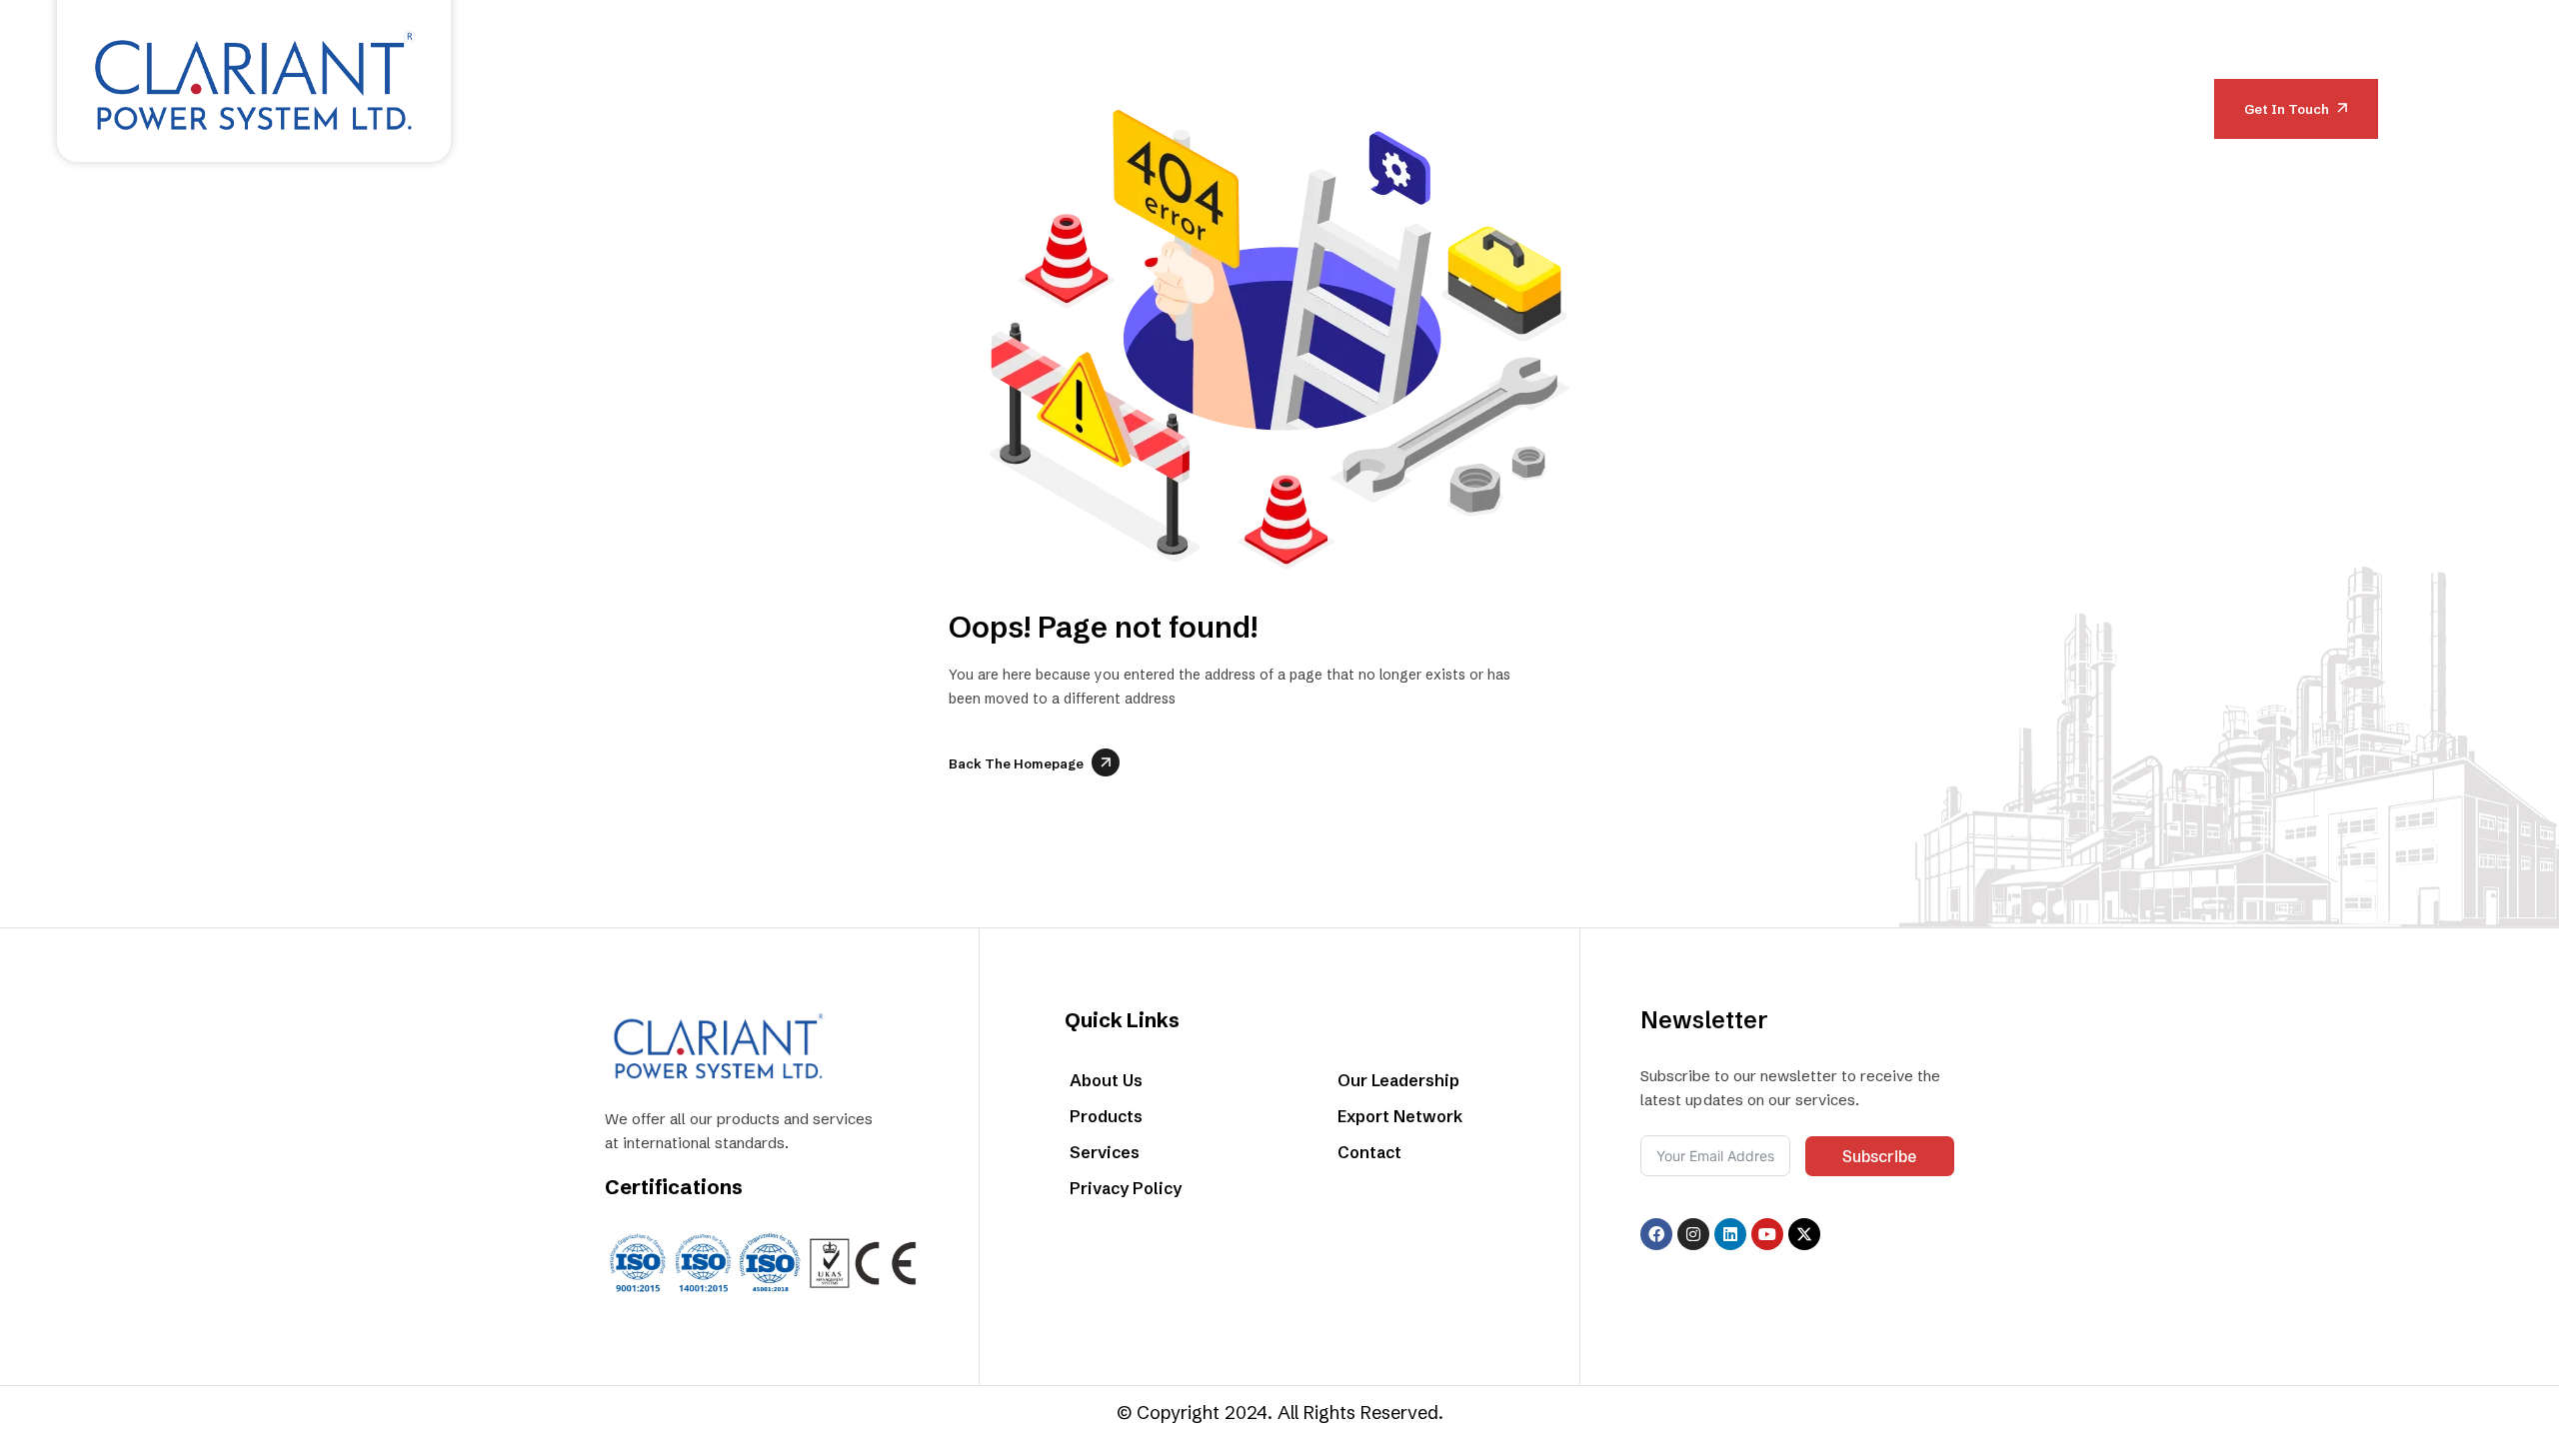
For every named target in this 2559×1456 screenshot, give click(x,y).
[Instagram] (1693, 1234)
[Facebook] (1656, 1234)
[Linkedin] (1730, 1234)
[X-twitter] (1804, 1234)
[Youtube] (1767, 1234)
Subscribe (1879, 1156)
